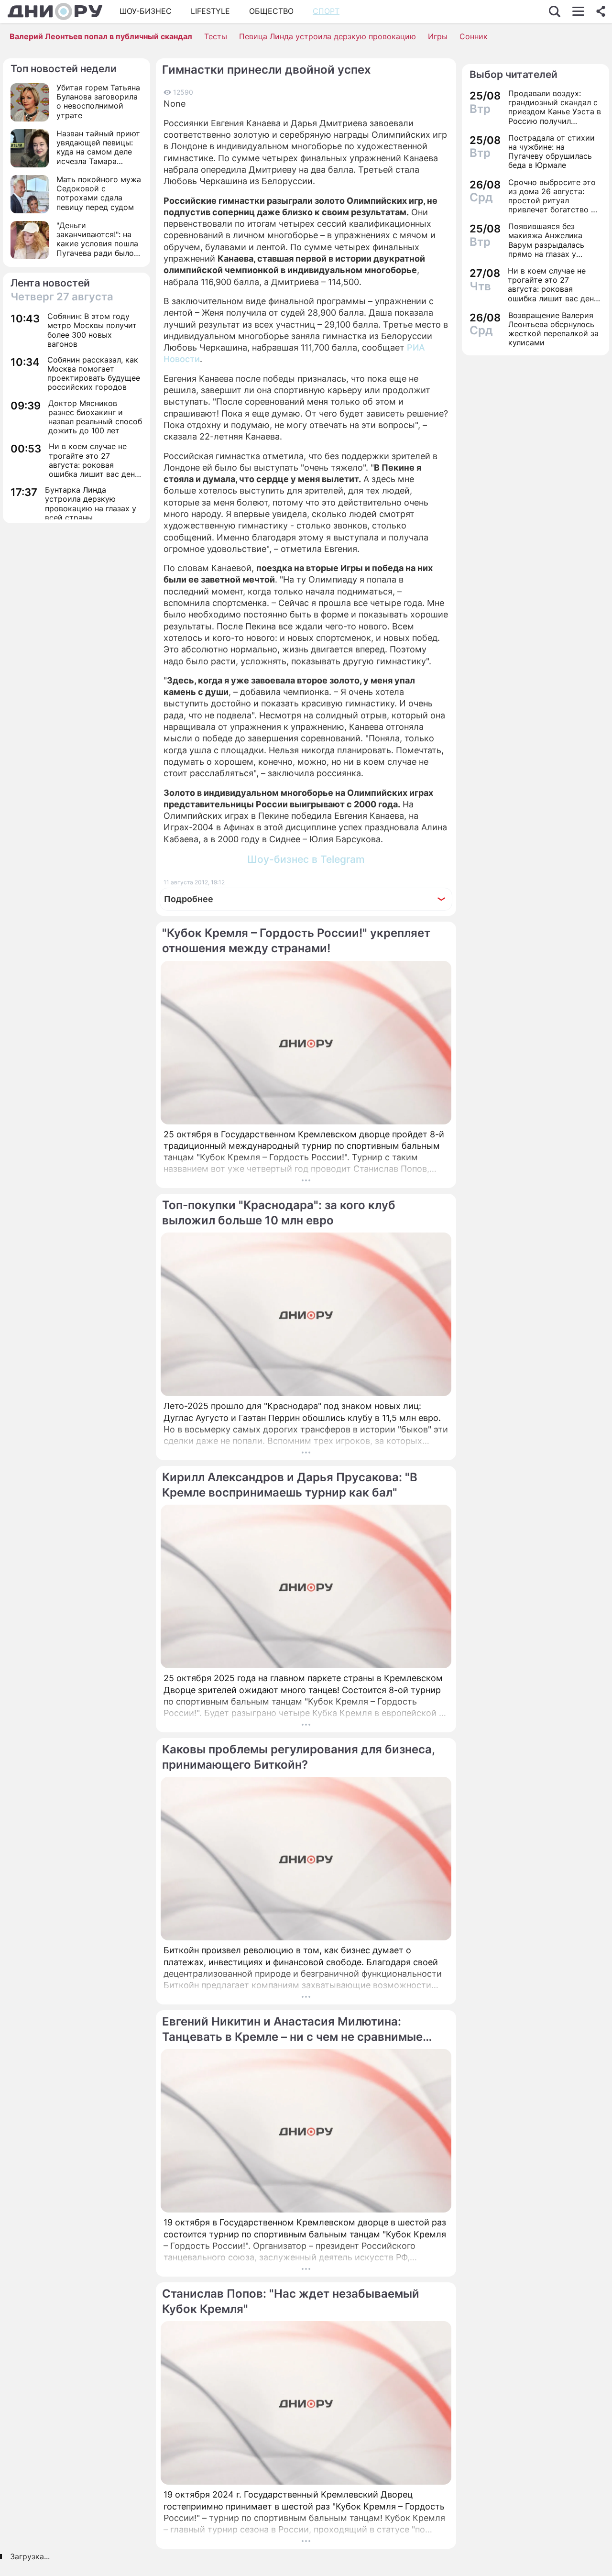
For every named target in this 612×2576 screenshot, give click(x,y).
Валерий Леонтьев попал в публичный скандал (101, 36)
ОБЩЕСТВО (271, 11)
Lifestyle (210, 11)
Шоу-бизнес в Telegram (306, 859)
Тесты (216, 36)
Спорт (326, 11)
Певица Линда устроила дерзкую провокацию (328, 36)
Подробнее (189, 899)
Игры (438, 36)
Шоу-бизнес (146, 11)
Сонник (474, 36)
